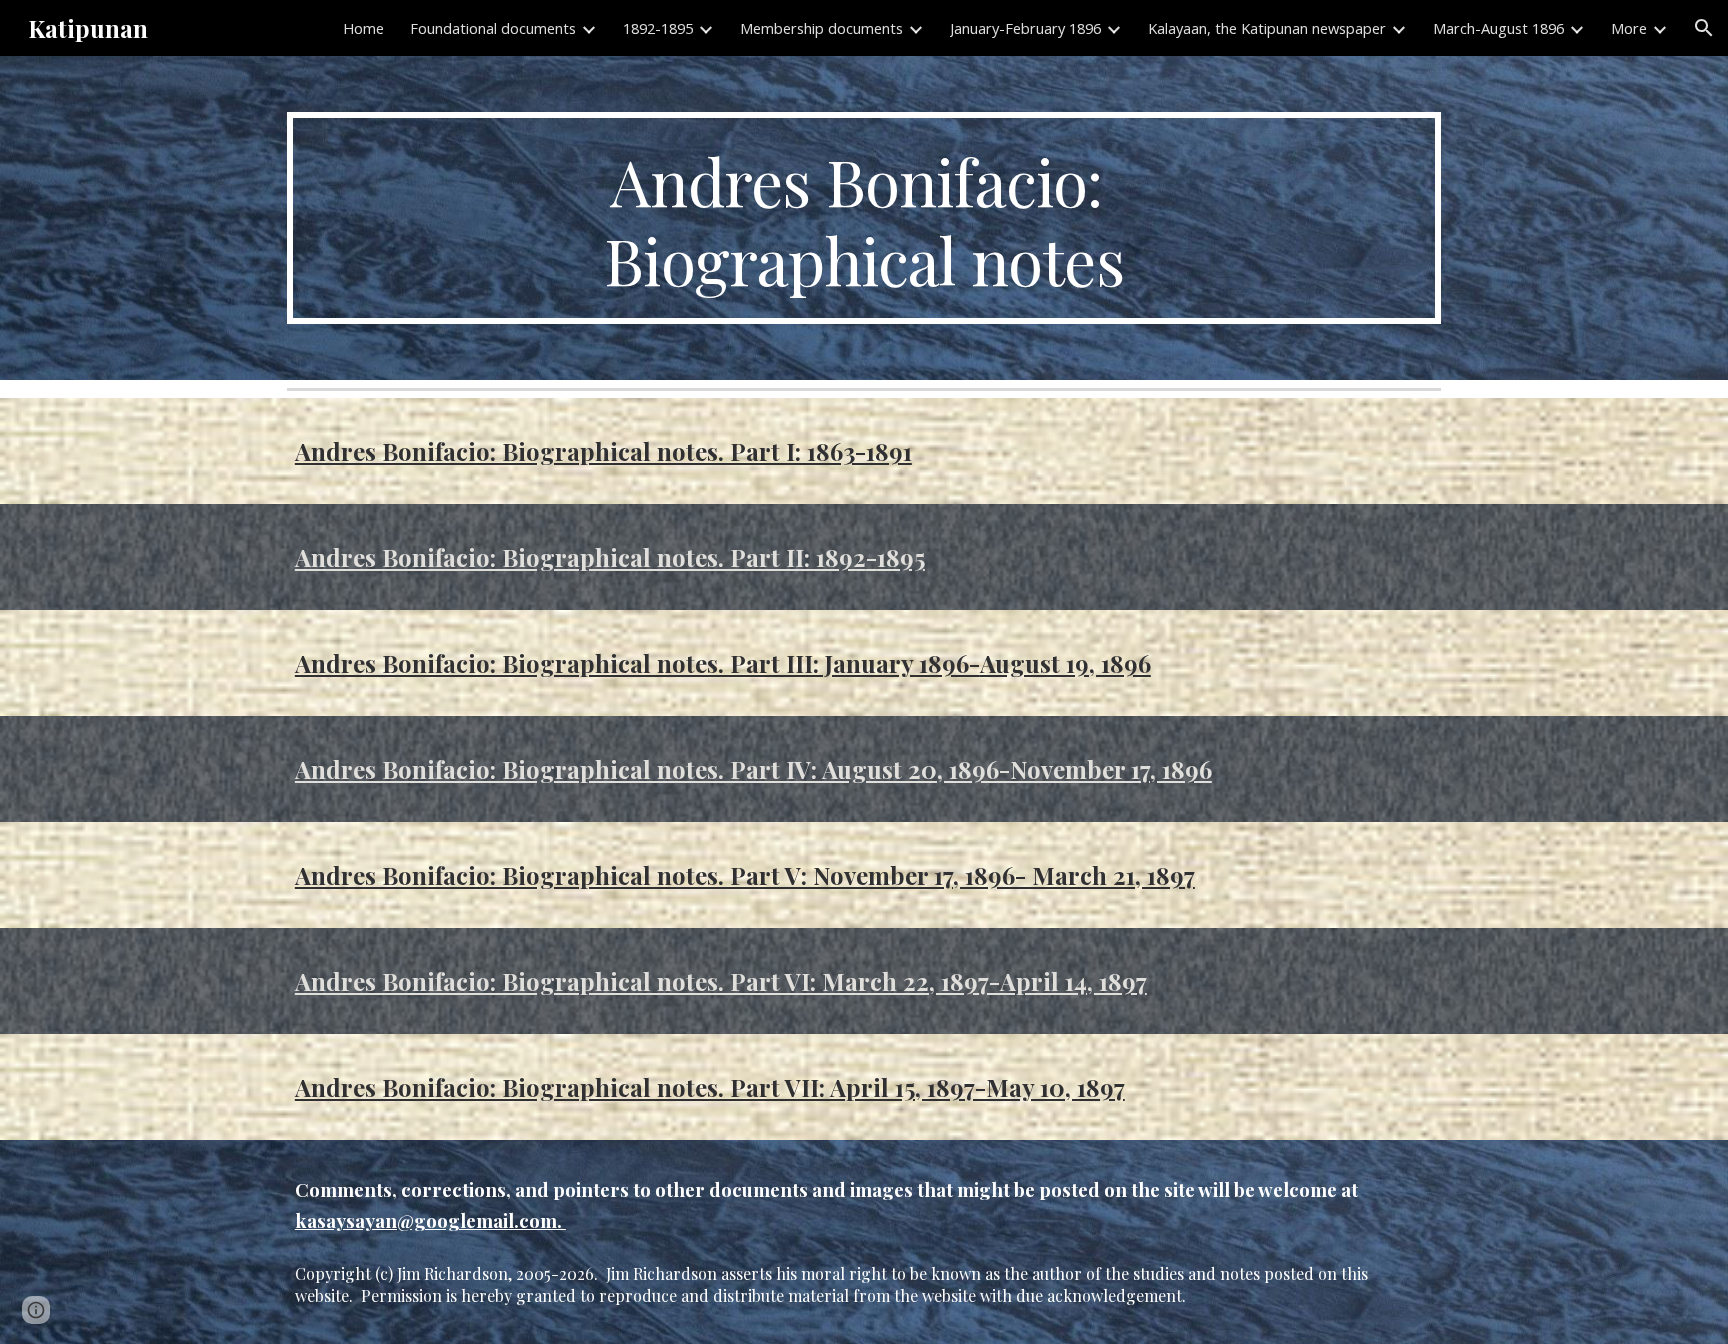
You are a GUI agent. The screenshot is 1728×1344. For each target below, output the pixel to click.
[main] (864, 218)
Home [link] (363, 28)
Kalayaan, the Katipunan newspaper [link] (1267, 28)
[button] (1704, 28)
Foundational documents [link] (493, 28)
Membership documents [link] (821, 28)
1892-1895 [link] (658, 28)
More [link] (1629, 28)
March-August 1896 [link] (1498, 28)
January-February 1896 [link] (1025, 28)
